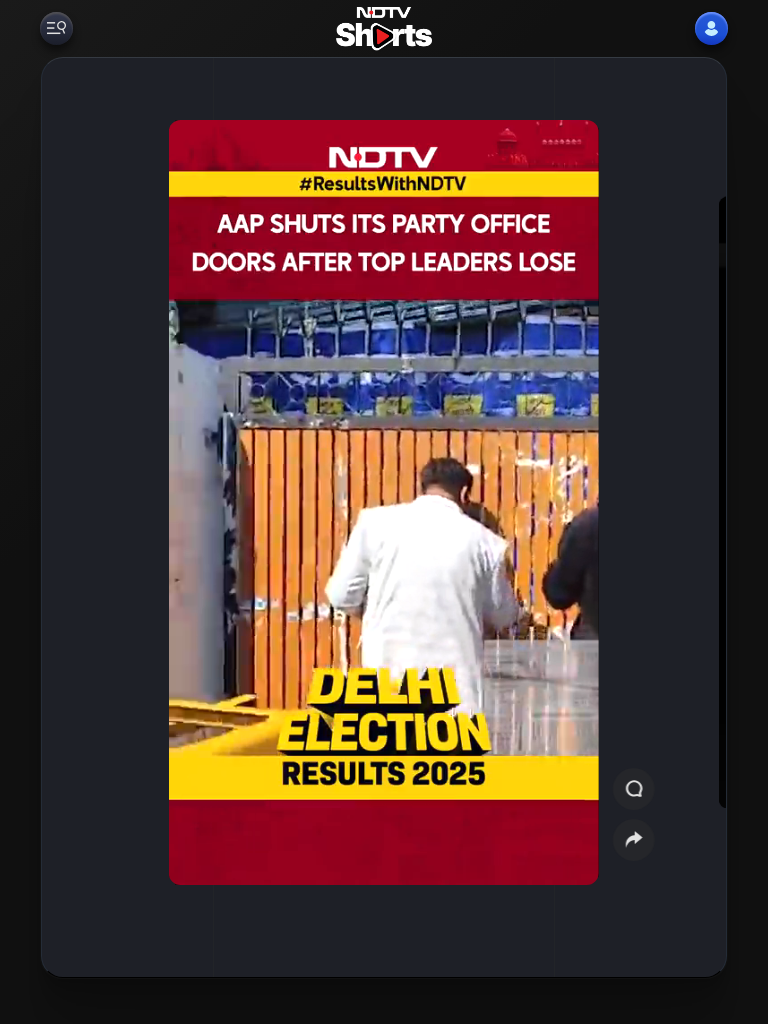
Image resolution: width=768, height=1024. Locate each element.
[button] (84, 517)
